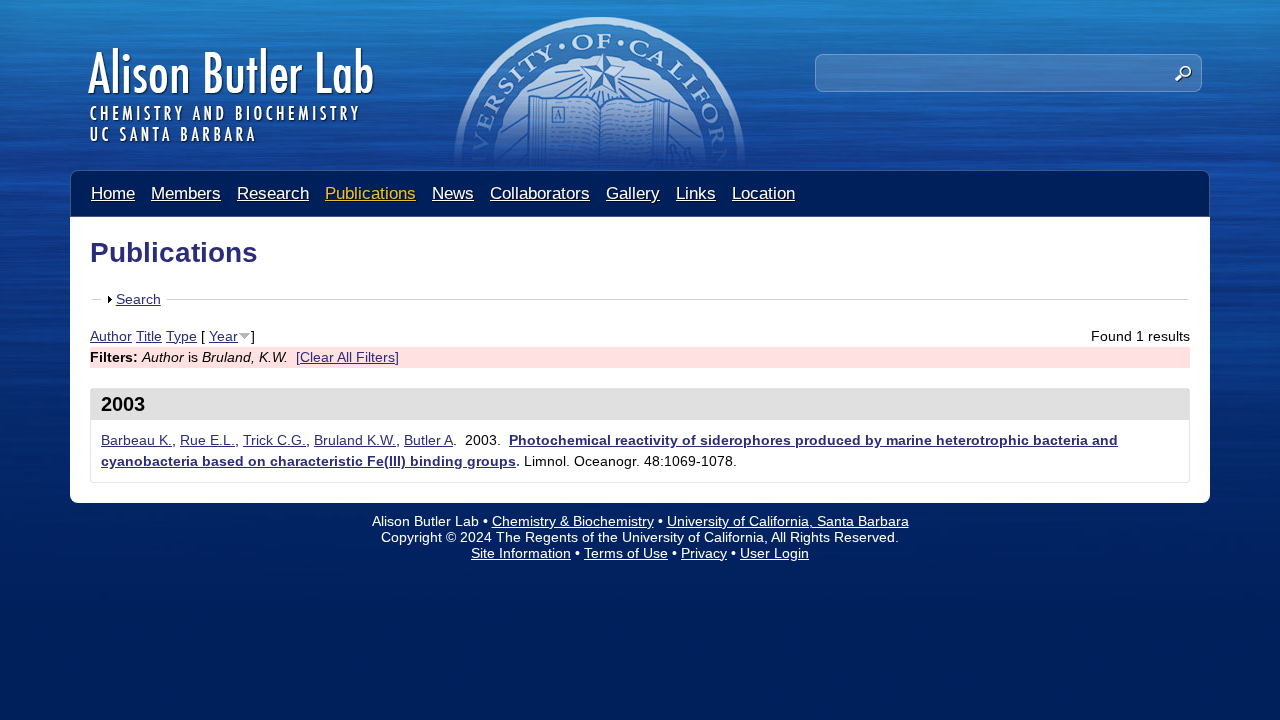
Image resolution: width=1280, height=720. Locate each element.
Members (186, 193)
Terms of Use (626, 553)
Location (763, 193)
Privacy (704, 553)
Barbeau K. (136, 440)
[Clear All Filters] (347, 357)
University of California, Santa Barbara (788, 521)
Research (273, 193)
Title (149, 336)
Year (223, 336)
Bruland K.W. (355, 440)
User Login (774, 553)
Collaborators (540, 193)
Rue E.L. (207, 440)
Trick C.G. (274, 440)
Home (113, 193)
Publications (370, 193)
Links (696, 193)
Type (181, 336)
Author (111, 336)
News (453, 193)
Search (138, 299)
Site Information (521, 553)
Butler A (428, 440)
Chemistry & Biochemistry (573, 521)
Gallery (633, 193)
